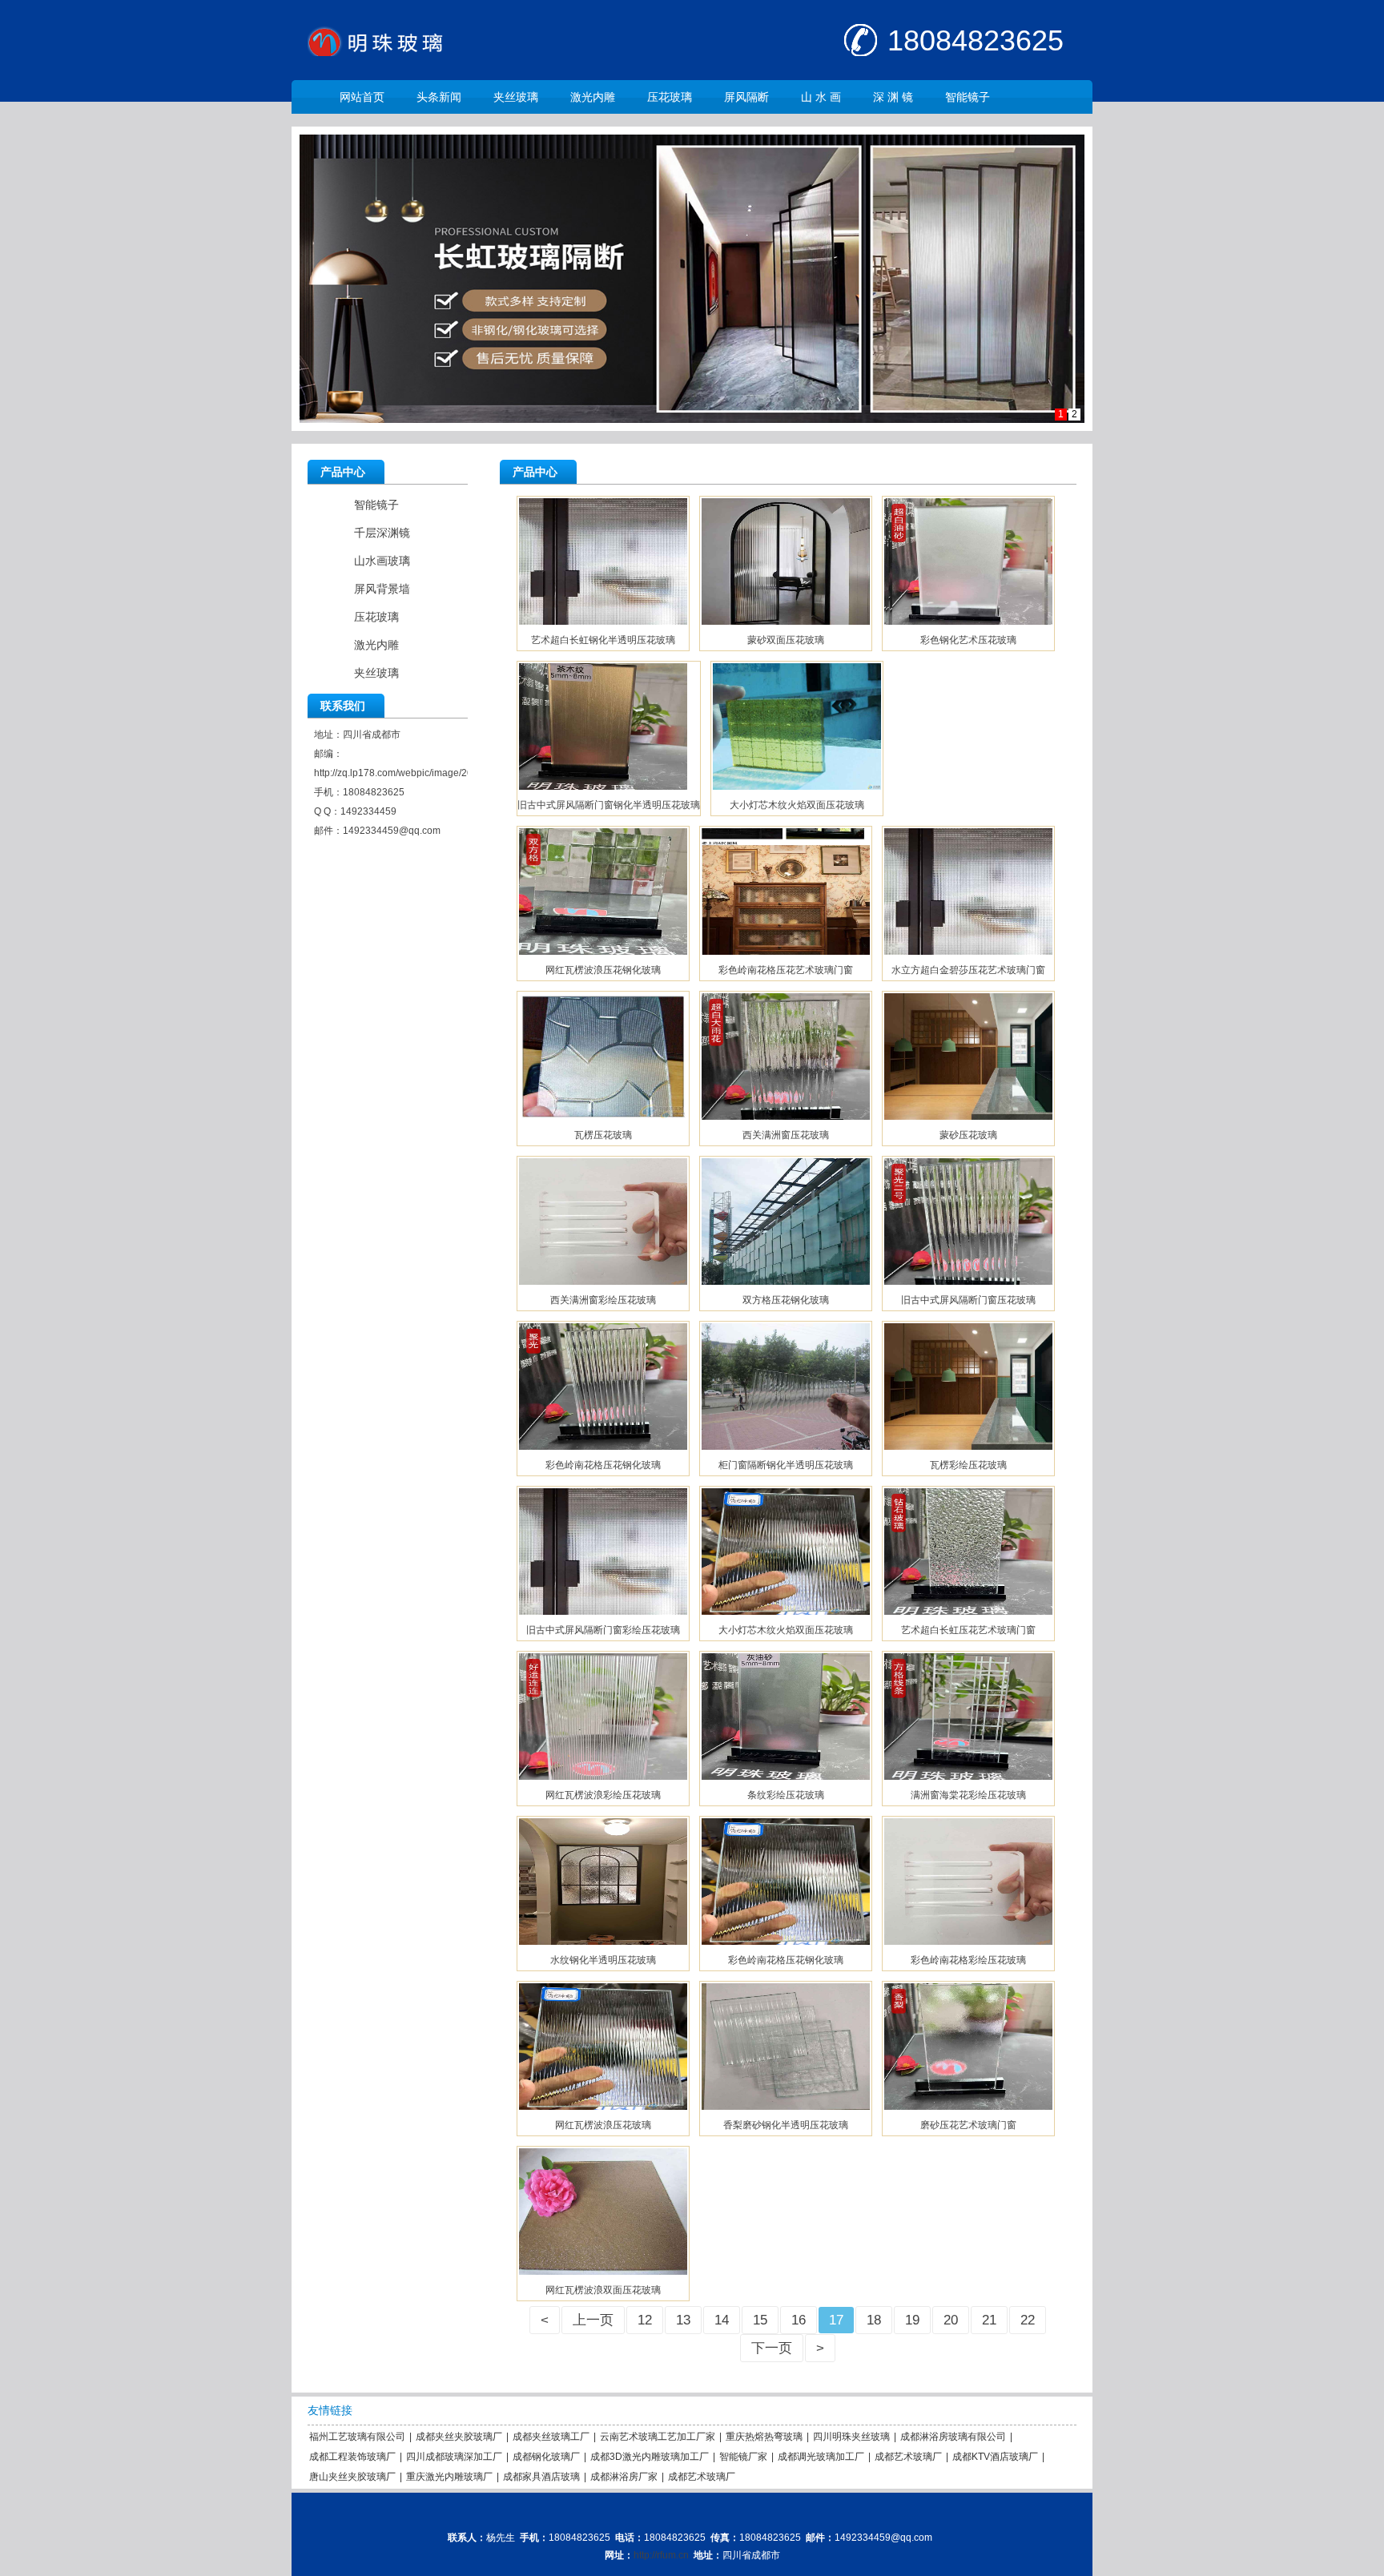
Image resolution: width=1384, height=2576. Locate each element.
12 (645, 2320)
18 (874, 2320)
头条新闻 (439, 97)
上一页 (593, 2320)
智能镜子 (968, 97)
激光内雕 (593, 97)
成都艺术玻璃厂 (908, 2457)
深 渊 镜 (893, 97)
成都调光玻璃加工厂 (821, 2457)
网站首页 (362, 97)
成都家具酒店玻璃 (541, 2477)
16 (799, 2320)
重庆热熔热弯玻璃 (764, 2437)
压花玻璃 (670, 97)
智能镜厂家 (743, 2457)
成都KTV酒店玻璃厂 (995, 2457)
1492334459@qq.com (392, 831)
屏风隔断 (746, 97)
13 (683, 2320)
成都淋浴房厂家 (624, 2477)
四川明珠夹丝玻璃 (851, 2437)
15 (760, 2320)
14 (722, 2320)
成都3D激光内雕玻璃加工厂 (650, 2457)
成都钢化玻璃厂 (546, 2457)
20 (951, 2320)
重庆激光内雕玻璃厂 (449, 2477)
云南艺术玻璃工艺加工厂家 (658, 2437)
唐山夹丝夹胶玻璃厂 (352, 2477)
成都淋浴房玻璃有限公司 (953, 2437)
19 (912, 2320)
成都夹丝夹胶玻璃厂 (459, 2437)
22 (1028, 2320)
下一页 (772, 2348)
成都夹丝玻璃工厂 (551, 2437)
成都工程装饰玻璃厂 (352, 2457)
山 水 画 (821, 97)
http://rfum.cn (661, 2555)
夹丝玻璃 (516, 97)
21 (989, 2320)
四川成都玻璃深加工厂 (454, 2457)
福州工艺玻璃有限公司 (357, 2437)
